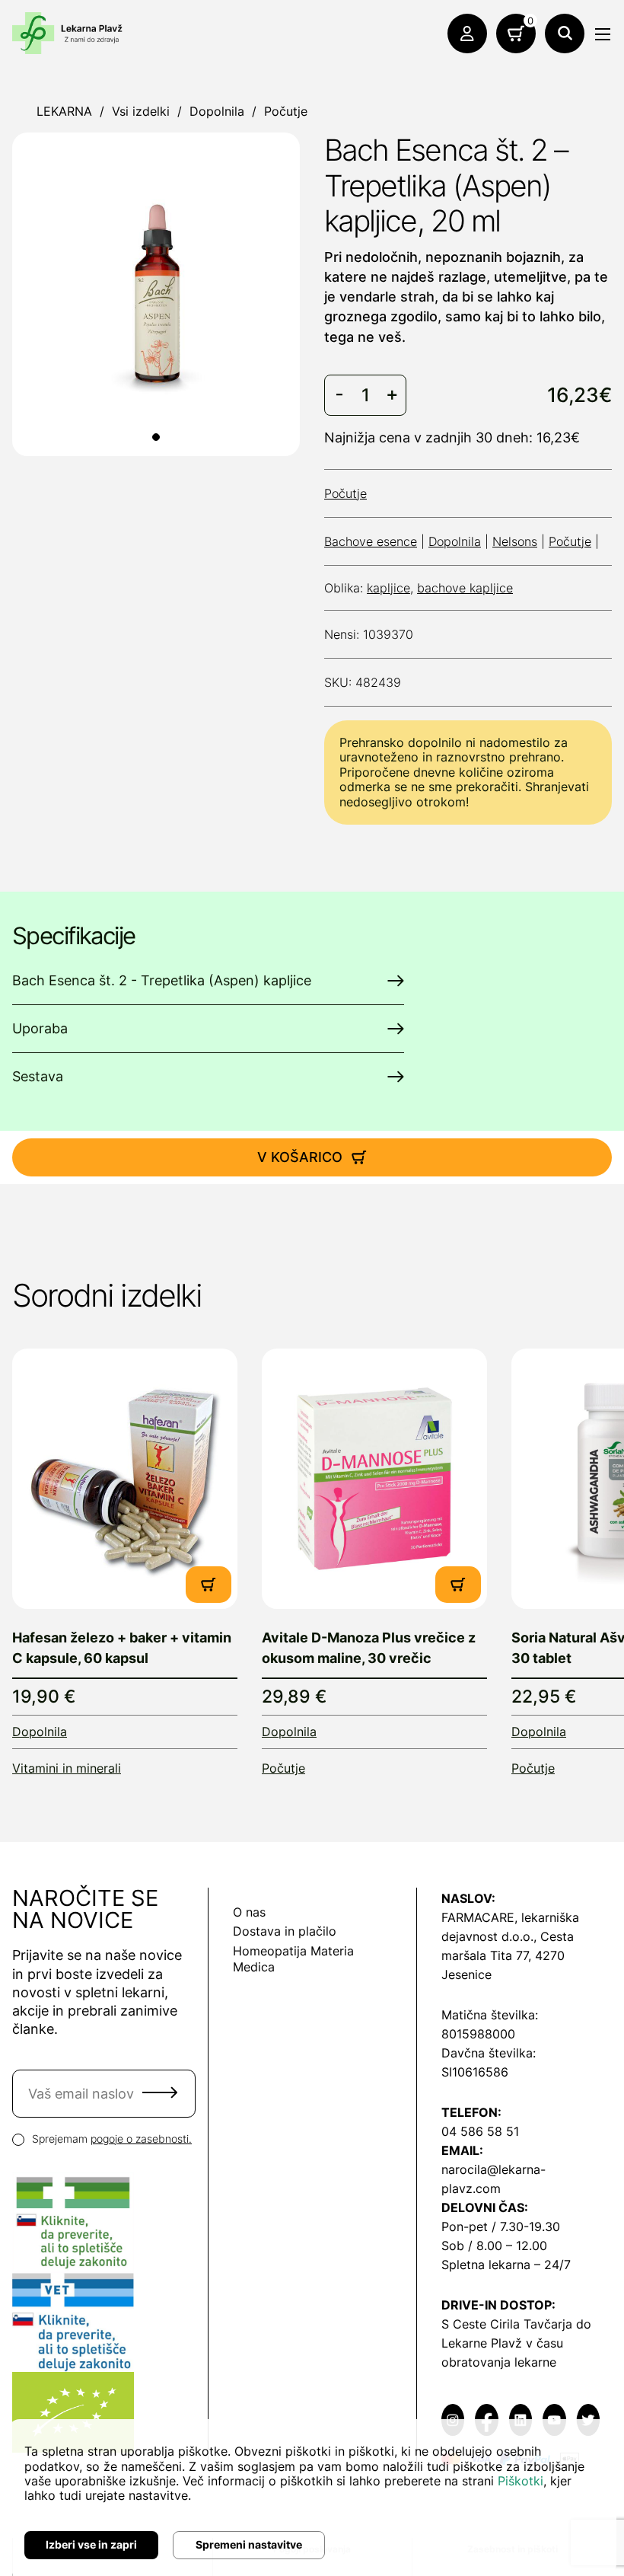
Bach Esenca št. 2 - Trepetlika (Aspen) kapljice (162, 980)
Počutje (286, 111)
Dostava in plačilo (285, 1931)
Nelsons (515, 541)
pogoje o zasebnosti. (141, 2139)
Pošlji (160, 2092)
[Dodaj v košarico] (209, 1585)
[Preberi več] (125, 1479)
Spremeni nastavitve (249, 2544)
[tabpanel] (156, 294)
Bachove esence (371, 541)
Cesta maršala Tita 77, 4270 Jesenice (508, 1955)
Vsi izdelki (141, 111)
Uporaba (40, 1028)
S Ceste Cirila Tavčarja (507, 2324)
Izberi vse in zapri (91, 2544)
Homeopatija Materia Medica (293, 1959)
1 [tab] (156, 437)
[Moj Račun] (467, 34)
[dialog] (312, 2498)
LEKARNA (64, 111)
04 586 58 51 (480, 2131)
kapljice (388, 588)
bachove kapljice (465, 588)
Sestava (38, 1076)
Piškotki (521, 2481)
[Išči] (565, 34)
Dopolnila (217, 111)
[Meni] (603, 34)
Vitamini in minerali (67, 1768)
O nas (249, 1912)
